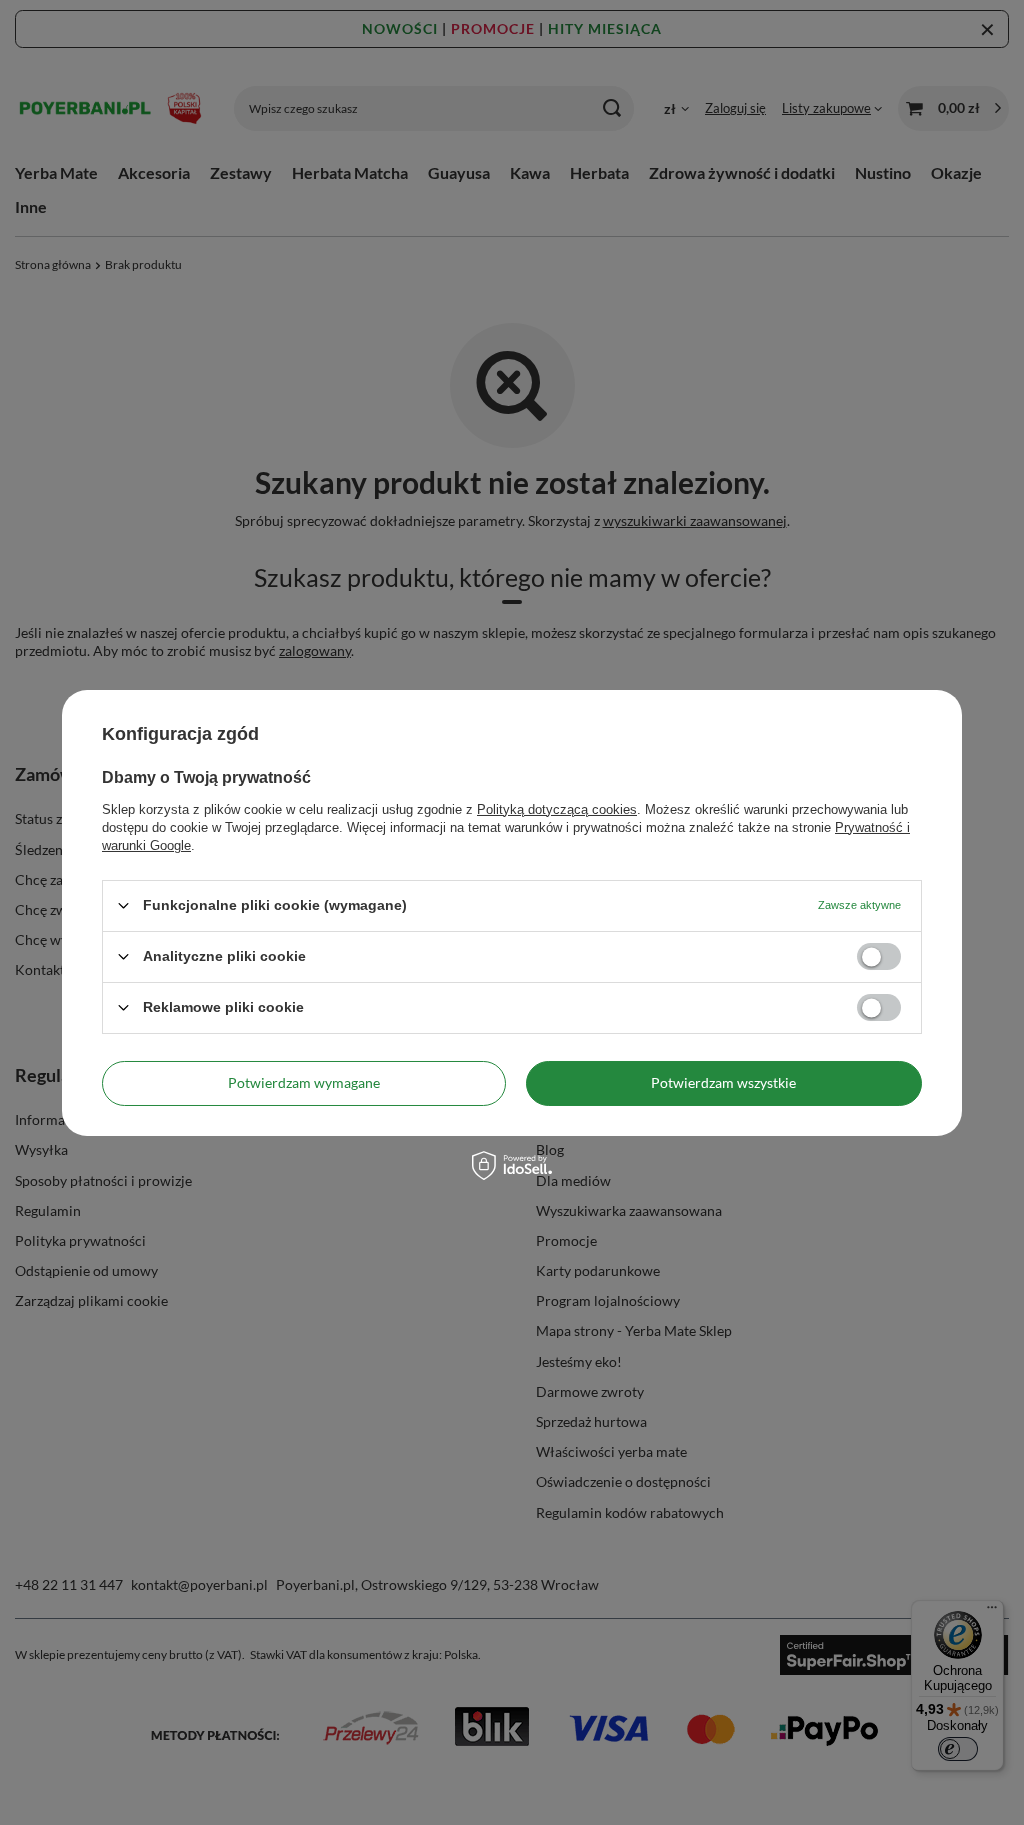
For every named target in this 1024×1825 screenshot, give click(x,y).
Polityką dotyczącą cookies (557, 808)
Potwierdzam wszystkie (723, 1082)
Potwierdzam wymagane (304, 1082)
